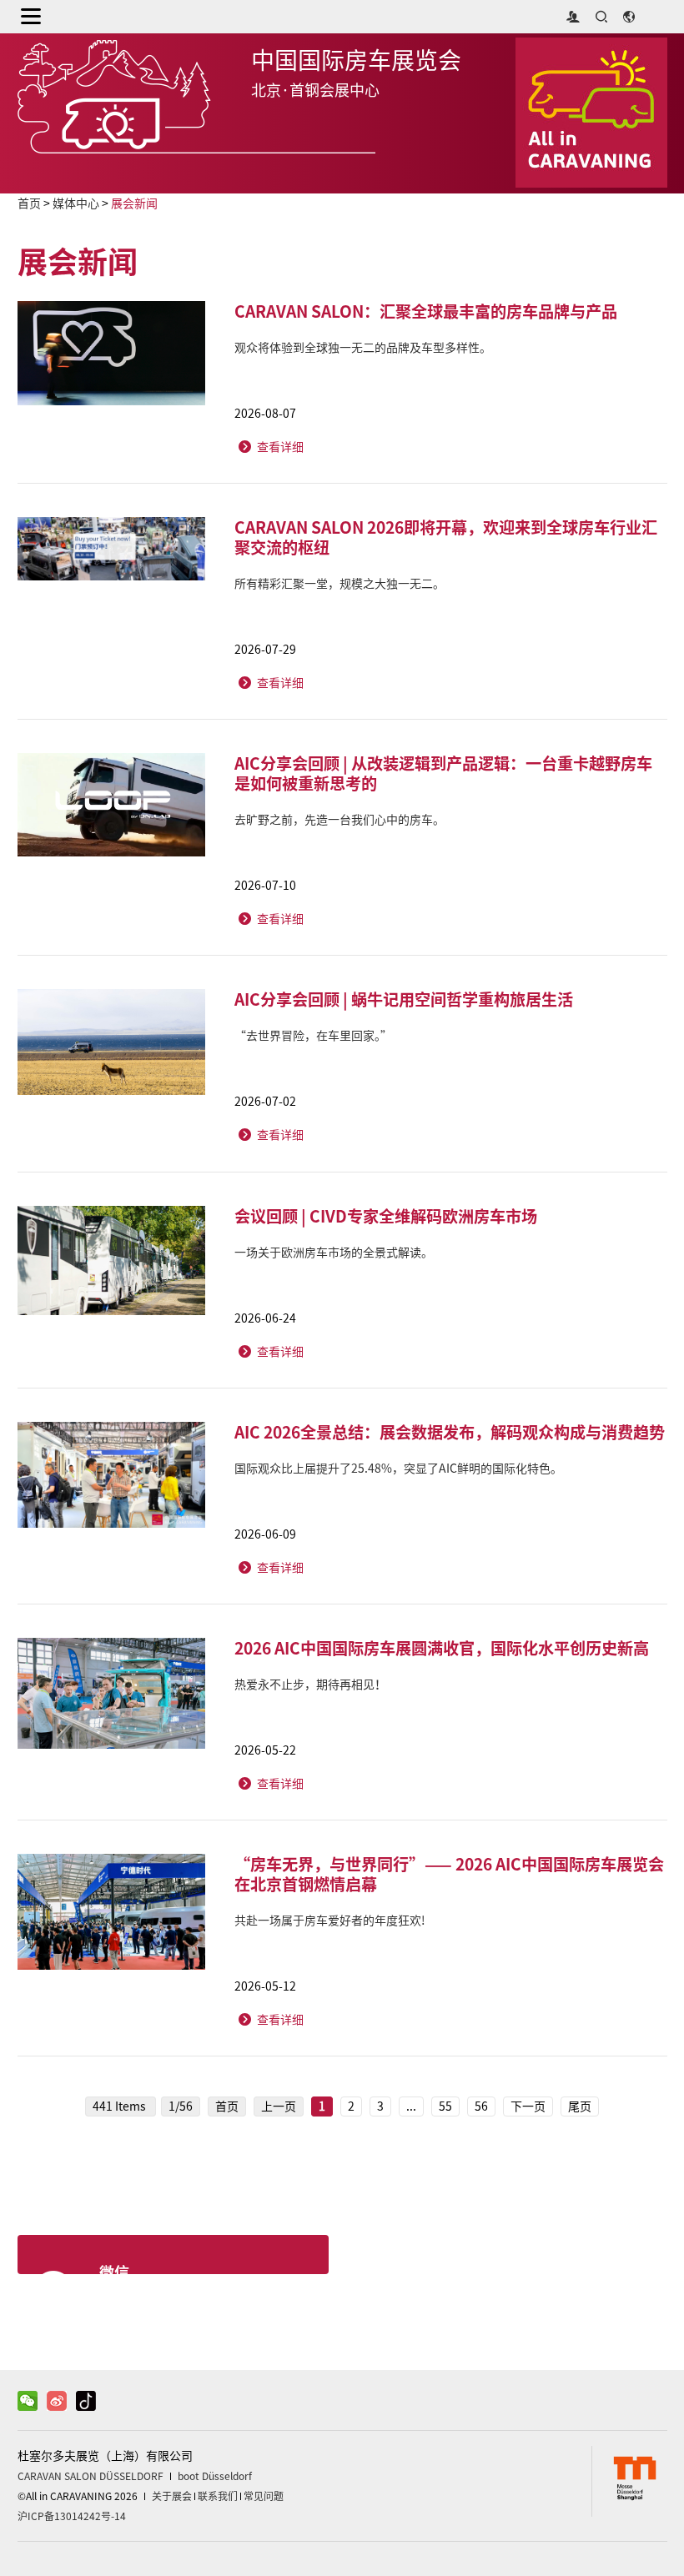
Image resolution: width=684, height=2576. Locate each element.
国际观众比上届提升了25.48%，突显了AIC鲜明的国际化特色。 (398, 1469)
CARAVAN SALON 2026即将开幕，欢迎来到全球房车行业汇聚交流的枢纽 (446, 537)
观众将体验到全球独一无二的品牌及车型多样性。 (363, 348)
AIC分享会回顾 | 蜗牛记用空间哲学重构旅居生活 (404, 999)
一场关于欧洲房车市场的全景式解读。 (334, 1253)
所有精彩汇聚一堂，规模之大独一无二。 (339, 584)
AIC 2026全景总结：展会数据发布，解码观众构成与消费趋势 (450, 1432)
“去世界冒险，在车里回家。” (313, 1036)
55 (445, 2106)
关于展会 (172, 2496)
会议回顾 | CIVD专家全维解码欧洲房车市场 (386, 1216)
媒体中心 (76, 203)
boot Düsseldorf (215, 2476)
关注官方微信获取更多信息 (189, 2301)
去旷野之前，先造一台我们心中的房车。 (339, 820)
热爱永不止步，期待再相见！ (310, 1685)
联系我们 (218, 2496)
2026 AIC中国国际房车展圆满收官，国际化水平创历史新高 (442, 1648)
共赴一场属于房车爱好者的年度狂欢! (330, 1921)
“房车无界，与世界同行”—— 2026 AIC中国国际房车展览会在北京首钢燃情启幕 (449, 1874)
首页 (29, 203)
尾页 (580, 2106)
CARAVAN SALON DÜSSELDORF (91, 2476)
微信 (114, 2272)
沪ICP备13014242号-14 (72, 2516)
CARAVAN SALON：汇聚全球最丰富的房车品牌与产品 (426, 311)
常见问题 (264, 2496)
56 (481, 2106)
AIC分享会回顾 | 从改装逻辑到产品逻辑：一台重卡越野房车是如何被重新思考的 (443, 773)
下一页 (528, 2106)
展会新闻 (134, 203)
